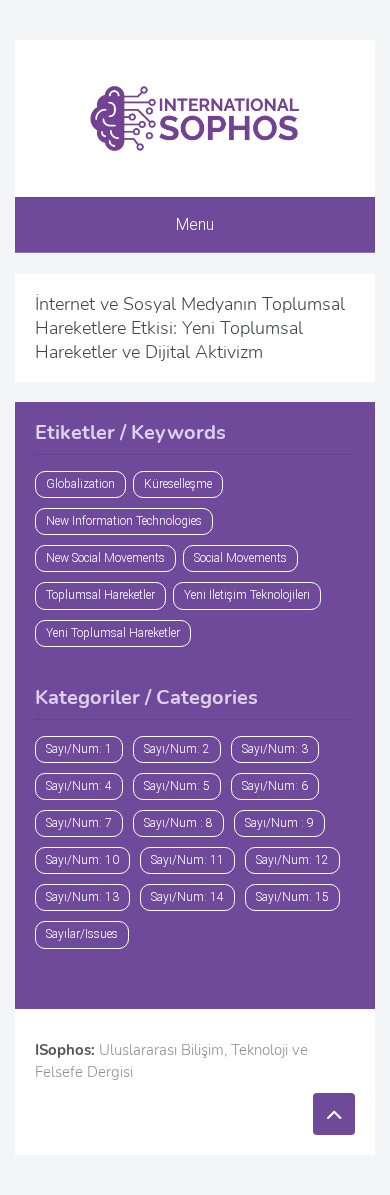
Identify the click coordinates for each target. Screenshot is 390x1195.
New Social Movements (105, 558)
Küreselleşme (178, 484)
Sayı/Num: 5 (177, 786)
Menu (195, 224)
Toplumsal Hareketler (100, 595)
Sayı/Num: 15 (292, 897)
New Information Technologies (124, 521)
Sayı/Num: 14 (187, 897)
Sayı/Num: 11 (187, 860)
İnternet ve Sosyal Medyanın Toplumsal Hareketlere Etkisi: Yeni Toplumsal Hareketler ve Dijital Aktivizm (190, 328)
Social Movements (240, 558)
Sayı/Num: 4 (79, 786)
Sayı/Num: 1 (79, 749)
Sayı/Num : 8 (178, 823)
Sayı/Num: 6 (275, 786)
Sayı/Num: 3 (275, 749)
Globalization (80, 484)
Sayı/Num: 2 (177, 749)
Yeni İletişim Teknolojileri (247, 595)
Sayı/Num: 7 (79, 823)
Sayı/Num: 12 (292, 860)
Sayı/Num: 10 (82, 860)
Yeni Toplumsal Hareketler (113, 633)
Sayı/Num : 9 (279, 823)
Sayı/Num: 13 (82, 897)
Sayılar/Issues (82, 934)
